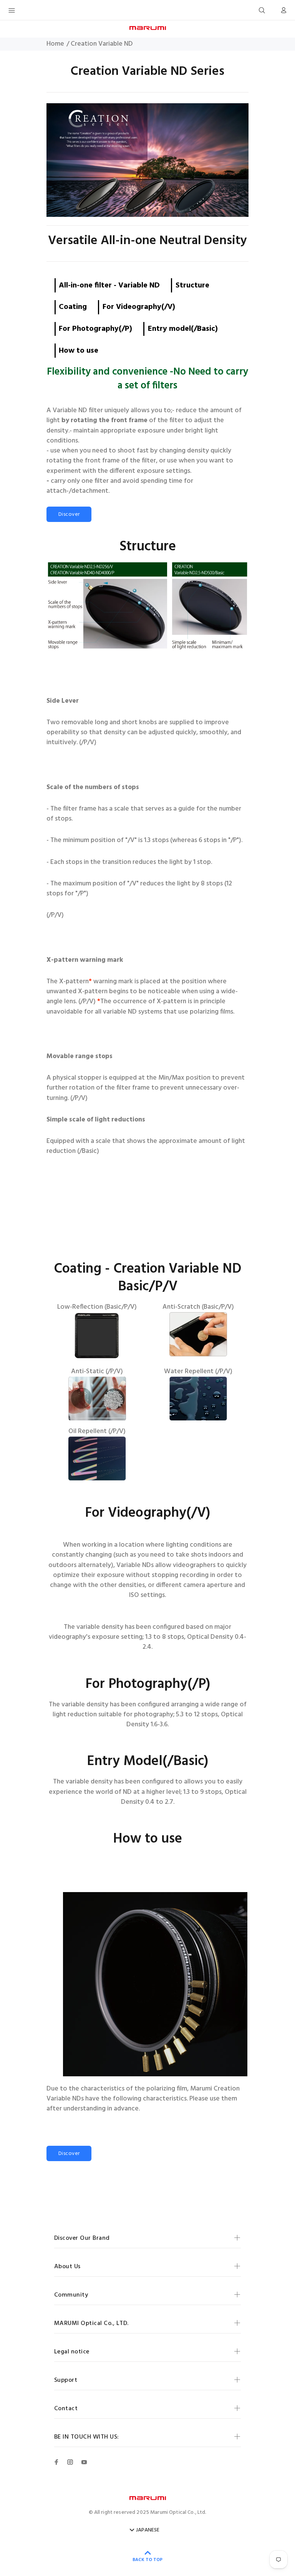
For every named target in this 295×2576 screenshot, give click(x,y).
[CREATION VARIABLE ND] (147, 160)
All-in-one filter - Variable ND (109, 286)
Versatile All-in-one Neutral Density (147, 241)
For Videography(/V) (139, 307)
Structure (192, 286)
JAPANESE (148, 2530)
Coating (73, 307)
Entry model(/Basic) (183, 329)
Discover (69, 514)
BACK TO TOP (147, 2560)
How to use (79, 351)
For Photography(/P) (95, 329)
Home (55, 44)
